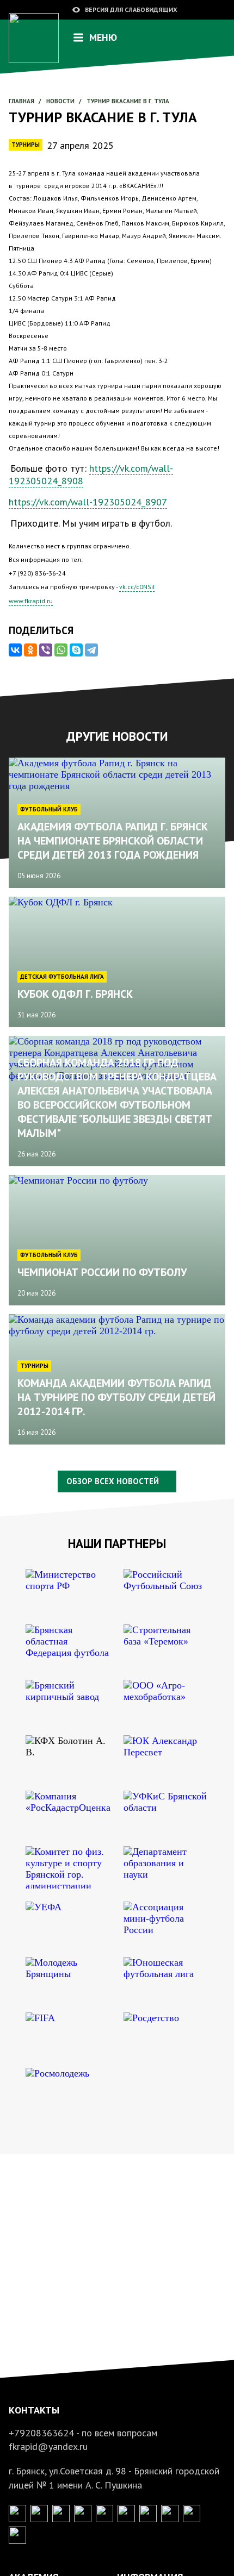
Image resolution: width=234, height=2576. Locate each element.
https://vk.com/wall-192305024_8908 (91, 474)
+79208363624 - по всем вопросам (83, 2433)
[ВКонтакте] (15, 650)
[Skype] (76, 650)
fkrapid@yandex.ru (48, 2446)
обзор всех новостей (113, 1481)
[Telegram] (91, 650)
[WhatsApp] (61, 650)
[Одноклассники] (30, 650)
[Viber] (46, 650)
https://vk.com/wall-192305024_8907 (88, 502)
